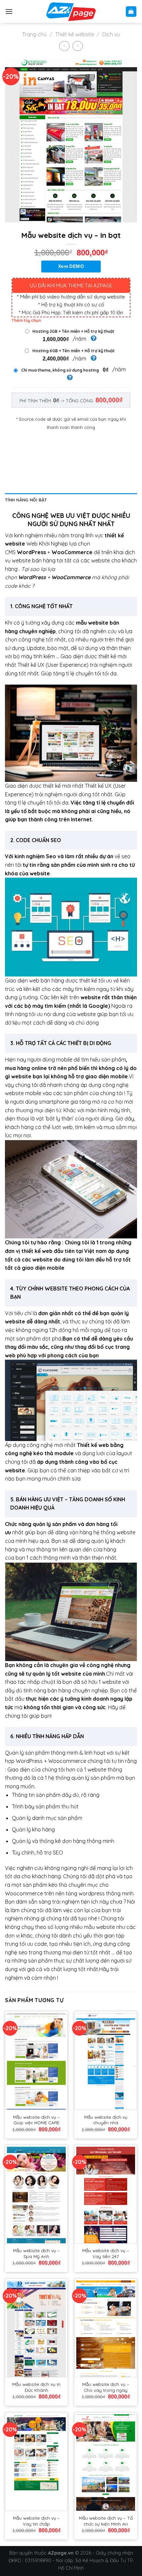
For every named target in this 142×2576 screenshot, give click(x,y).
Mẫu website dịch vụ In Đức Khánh (36, 2387)
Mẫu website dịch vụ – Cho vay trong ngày (106, 2387)
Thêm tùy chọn (26, 320)
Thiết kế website (75, 34)
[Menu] (9, 11)
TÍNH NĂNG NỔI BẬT (26, 500)
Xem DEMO (71, 267)
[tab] (71, 500)
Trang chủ (34, 34)
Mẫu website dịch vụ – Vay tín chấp (36, 2521)
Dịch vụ (111, 34)
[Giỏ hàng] (131, 12)
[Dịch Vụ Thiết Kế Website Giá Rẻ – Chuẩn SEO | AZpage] (71, 12)
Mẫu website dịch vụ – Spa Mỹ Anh (36, 2253)
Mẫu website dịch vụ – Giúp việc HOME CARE (36, 2120)
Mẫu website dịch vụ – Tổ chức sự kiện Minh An (106, 2521)
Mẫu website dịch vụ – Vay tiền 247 (106, 2253)
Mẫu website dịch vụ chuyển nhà (106, 2120)
